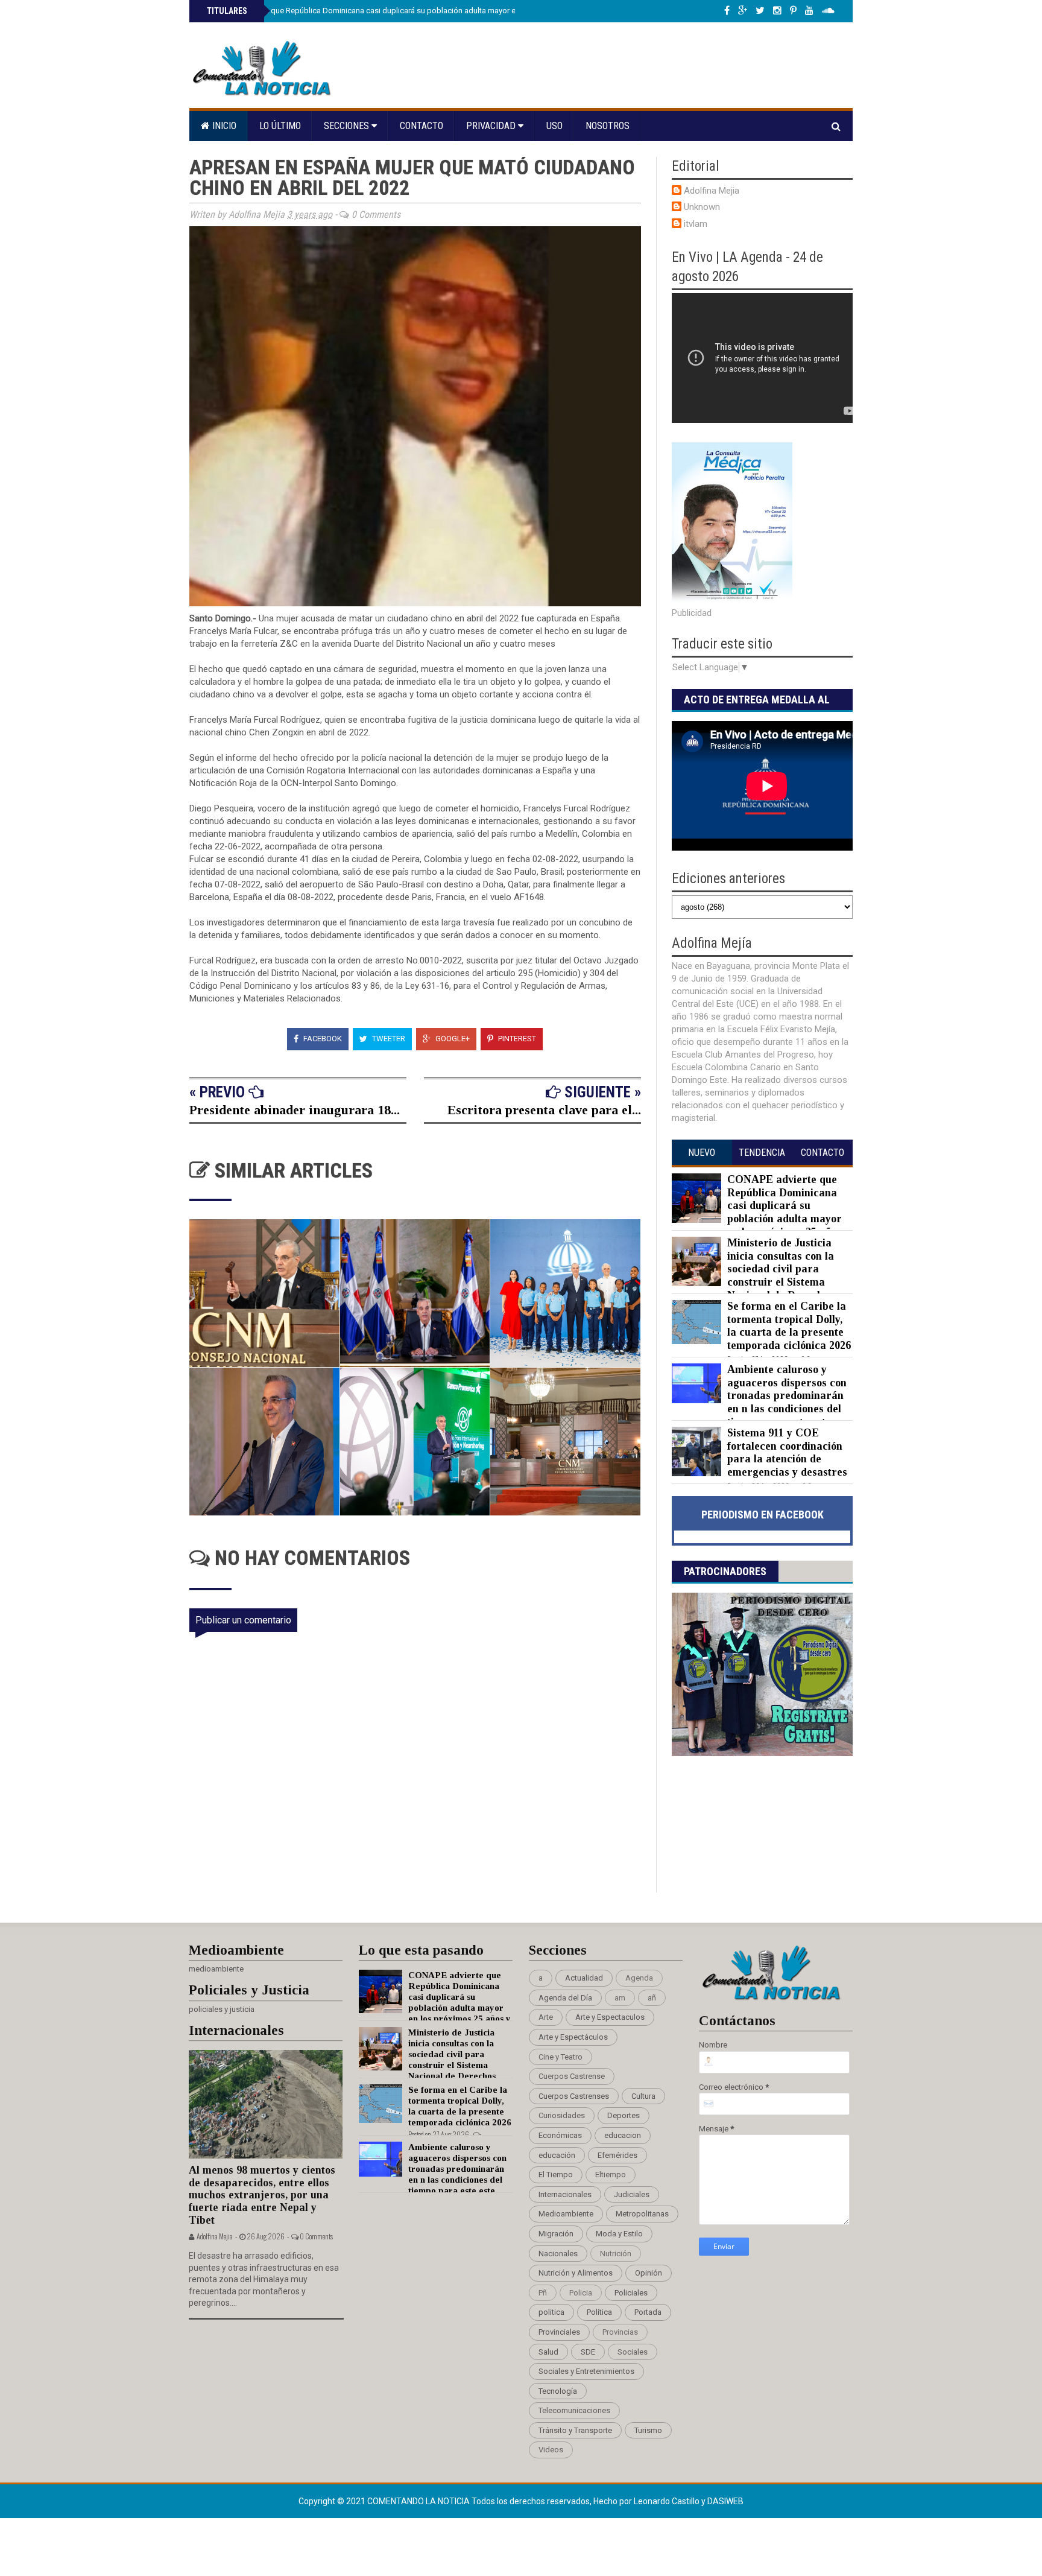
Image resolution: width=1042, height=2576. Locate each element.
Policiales (631, 2293)
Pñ (543, 2293)
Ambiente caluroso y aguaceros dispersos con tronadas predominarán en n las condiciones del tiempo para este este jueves (759, 1402)
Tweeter (388, 1039)
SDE (588, 2352)
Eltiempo (611, 2175)
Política (599, 2312)
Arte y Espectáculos (573, 2037)
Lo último (280, 126)
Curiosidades (562, 2115)
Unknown (702, 207)
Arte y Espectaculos (610, 2017)
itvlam (696, 224)
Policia (581, 2293)
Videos (551, 2450)
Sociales (633, 2352)
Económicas (560, 2135)
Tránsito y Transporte (575, 2430)
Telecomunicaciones (574, 2410)
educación (557, 2155)
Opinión (649, 2273)
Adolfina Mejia (712, 191)
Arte (546, 2017)
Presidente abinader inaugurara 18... (295, 1110)
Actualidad (584, 1978)
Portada (648, 2312)
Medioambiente (566, 2214)
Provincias (620, 2332)
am (620, 1998)
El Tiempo (556, 2175)
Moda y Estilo (619, 2234)
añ (652, 1998)
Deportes (624, 2115)
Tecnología (558, 2391)
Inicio (223, 126)
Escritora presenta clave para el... (544, 1110)
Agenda (639, 1978)
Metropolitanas (642, 2214)
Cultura (643, 2096)
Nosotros (608, 126)
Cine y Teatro (560, 2057)
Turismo (648, 2430)
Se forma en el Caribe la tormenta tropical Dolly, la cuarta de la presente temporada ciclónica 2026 (789, 1326)
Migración (556, 2234)
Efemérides (617, 2155)
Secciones (348, 126)
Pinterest (516, 1039)
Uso (554, 126)
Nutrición (616, 2254)
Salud (548, 2352)
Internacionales (565, 2194)
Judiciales (632, 2194)
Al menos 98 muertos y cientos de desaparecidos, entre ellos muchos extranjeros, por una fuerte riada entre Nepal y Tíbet (262, 2195)
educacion (623, 2135)
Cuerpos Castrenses (574, 2096)
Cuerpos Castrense (572, 2076)
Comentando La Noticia (419, 2501)
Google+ (452, 1039)
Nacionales (558, 2254)
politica (551, 2312)
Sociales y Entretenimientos (586, 2371)
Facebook (322, 1039)
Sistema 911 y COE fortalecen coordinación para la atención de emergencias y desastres (787, 1452)
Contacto (422, 126)
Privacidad (492, 126)
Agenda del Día (565, 1998)
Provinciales (559, 2332)
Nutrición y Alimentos (576, 2273)
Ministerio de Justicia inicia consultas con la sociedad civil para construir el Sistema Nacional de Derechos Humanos (753, 1275)
